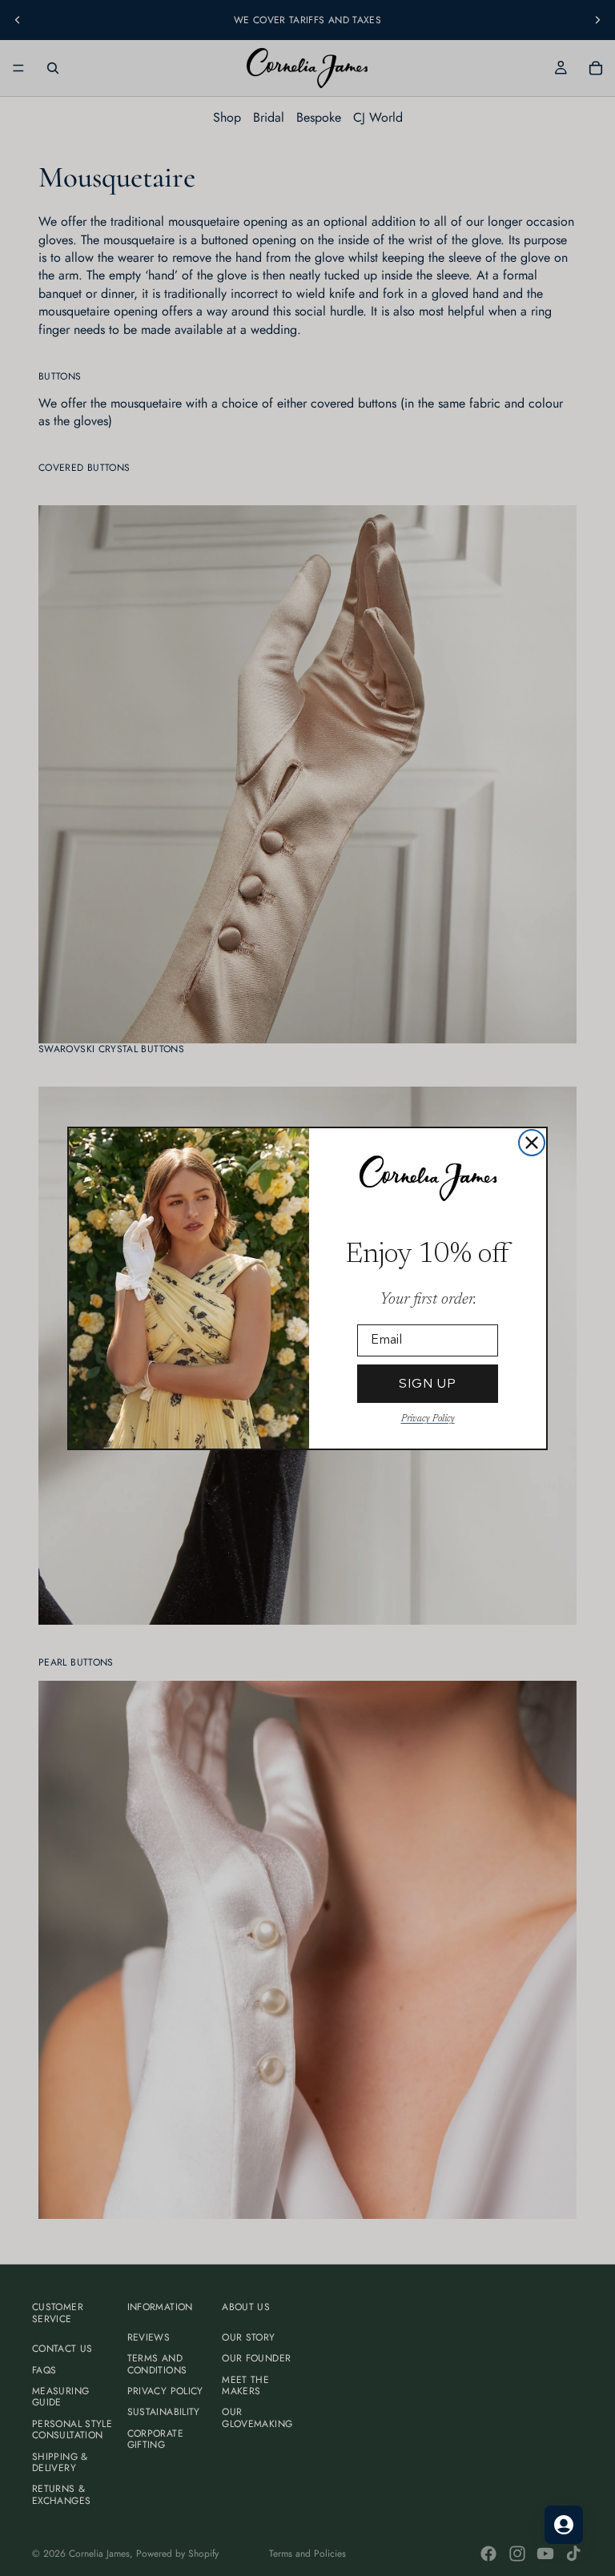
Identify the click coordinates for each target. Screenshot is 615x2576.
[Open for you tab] (564, 2525)
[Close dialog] (532, 1143)
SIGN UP (428, 1383)
